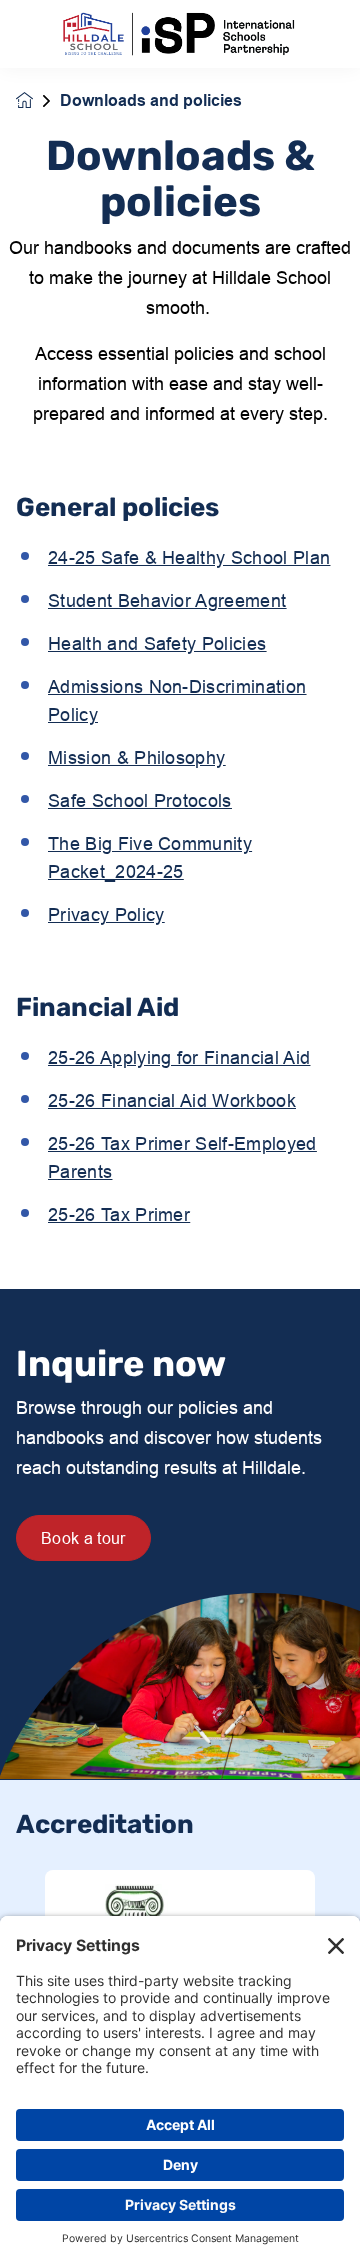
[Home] (180, 34)
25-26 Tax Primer (119, 1214)
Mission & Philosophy (136, 757)
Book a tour (83, 1538)
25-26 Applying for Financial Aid (179, 1057)
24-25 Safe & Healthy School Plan (189, 557)
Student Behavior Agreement (167, 600)
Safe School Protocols (140, 800)
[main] (180, 1164)
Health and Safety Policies (157, 643)
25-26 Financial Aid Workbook (172, 1100)
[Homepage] (38, 100)
